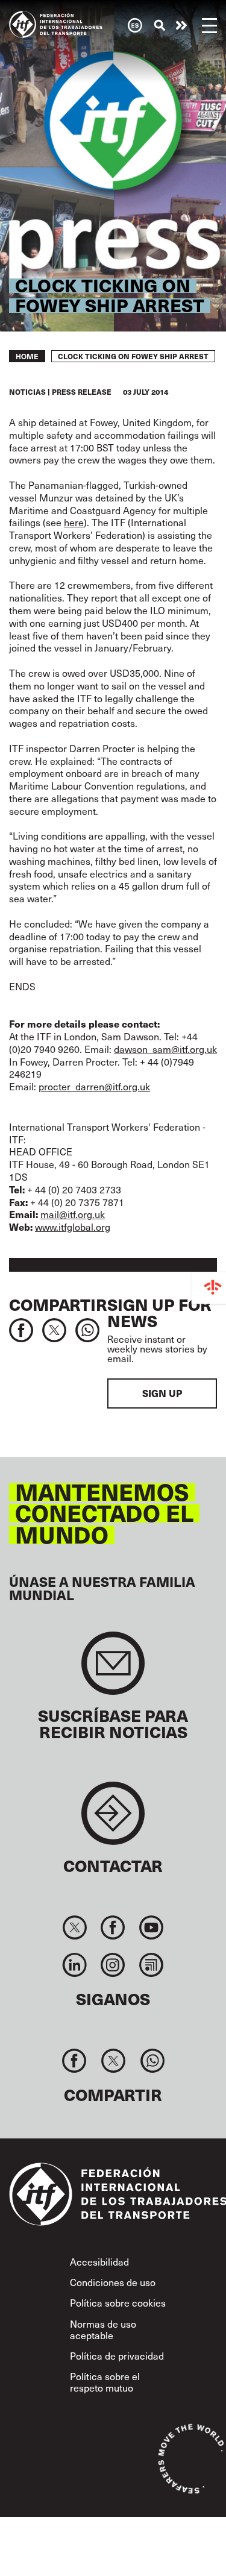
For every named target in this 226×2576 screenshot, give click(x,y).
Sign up (162, 1393)
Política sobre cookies (118, 2303)
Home (27, 356)
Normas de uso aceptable (103, 2329)
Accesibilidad (99, 2262)
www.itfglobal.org (73, 1227)
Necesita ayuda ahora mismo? (181, 25)
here (74, 522)
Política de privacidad (117, 2356)
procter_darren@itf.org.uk (94, 1086)
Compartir (58, 1304)
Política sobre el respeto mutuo (105, 2382)
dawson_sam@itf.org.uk (165, 1049)
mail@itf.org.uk (73, 1214)
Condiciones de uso (113, 2282)
